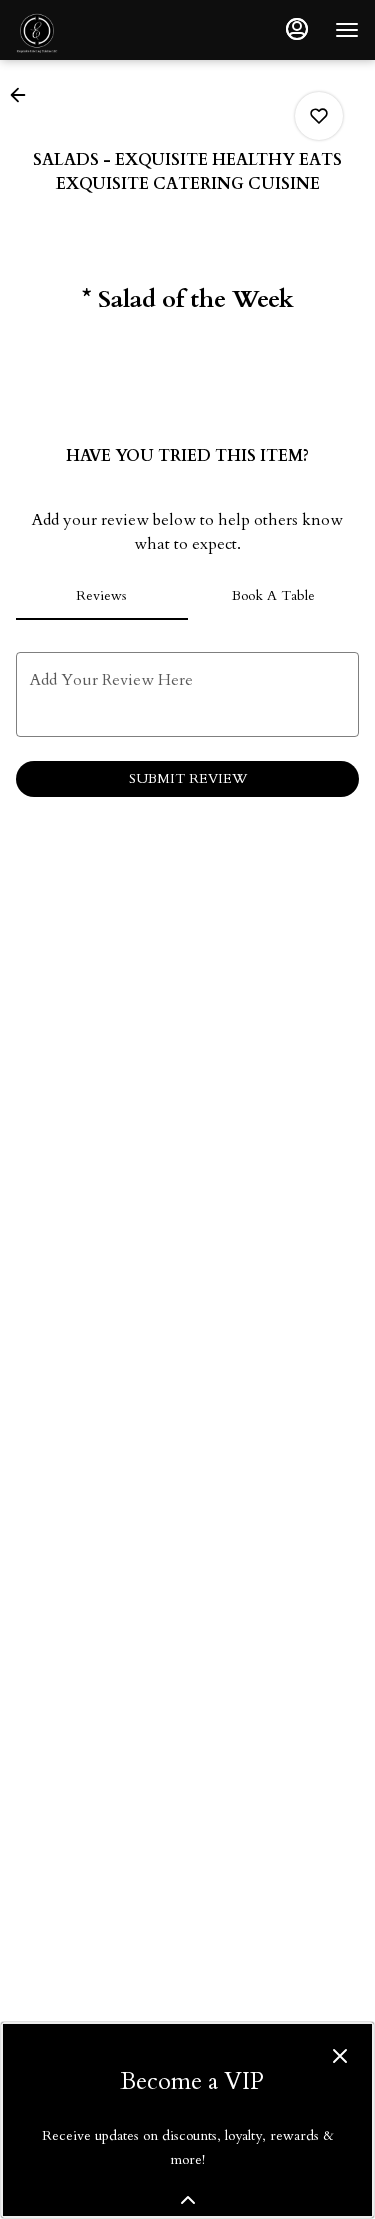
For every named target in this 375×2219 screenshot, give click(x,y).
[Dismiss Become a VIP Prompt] (340, 2056)
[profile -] (297, 29)
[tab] (102, 596)
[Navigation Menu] (347, 30)
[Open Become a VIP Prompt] (188, 2200)
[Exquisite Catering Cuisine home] (106, 30)
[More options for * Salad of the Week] (319, 116)
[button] (24, 95)
